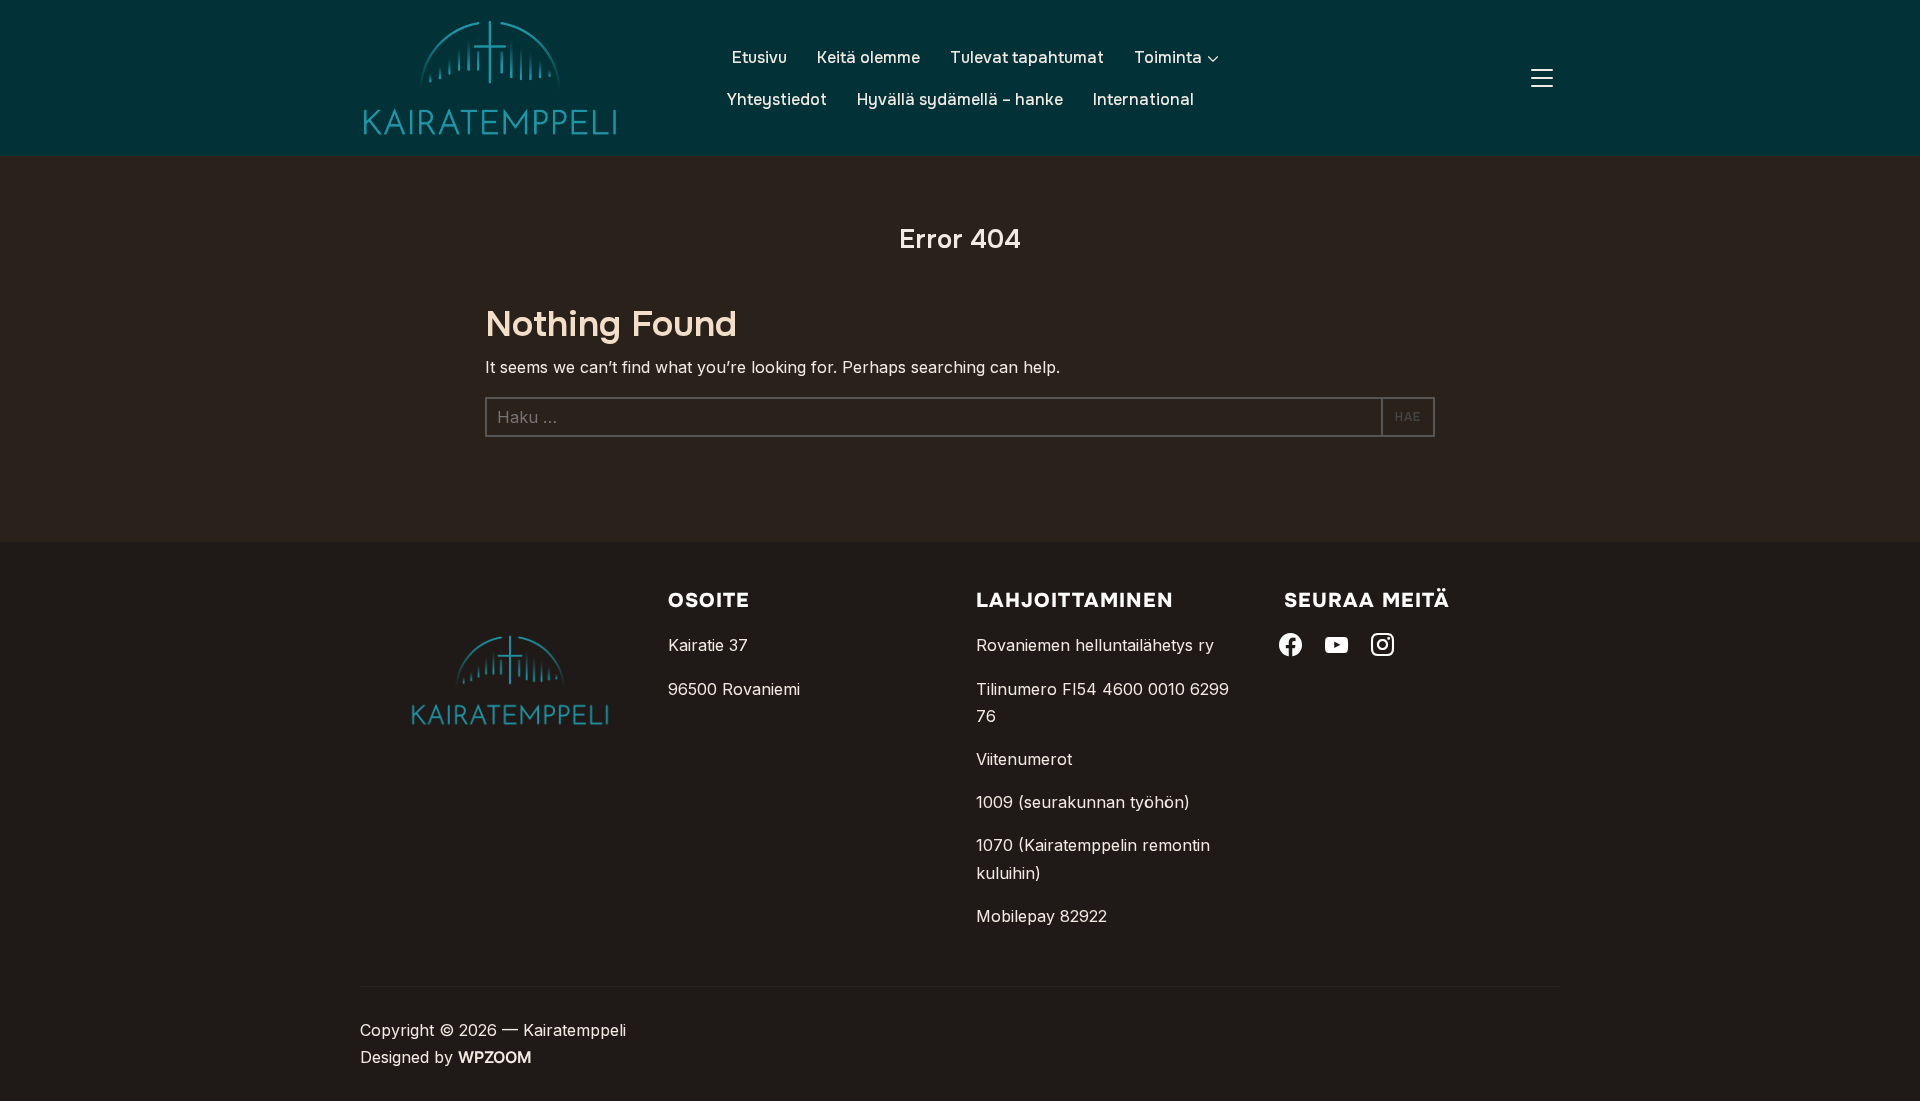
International (1143, 99)
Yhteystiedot (777, 99)
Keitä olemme (868, 57)
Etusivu (759, 57)
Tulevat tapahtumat (1027, 57)
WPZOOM (495, 1057)
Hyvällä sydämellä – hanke (960, 99)
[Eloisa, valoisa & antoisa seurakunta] (510, 603)
